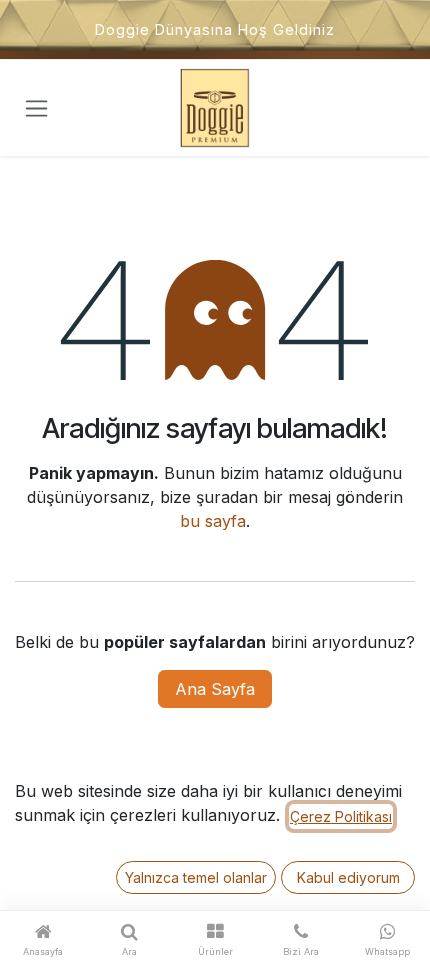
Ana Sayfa (215, 689)
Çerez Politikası (341, 816)
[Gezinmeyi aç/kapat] (36, 108)
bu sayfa (213, 521)
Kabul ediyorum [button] (348, 877)
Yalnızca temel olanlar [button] (196, 877)
